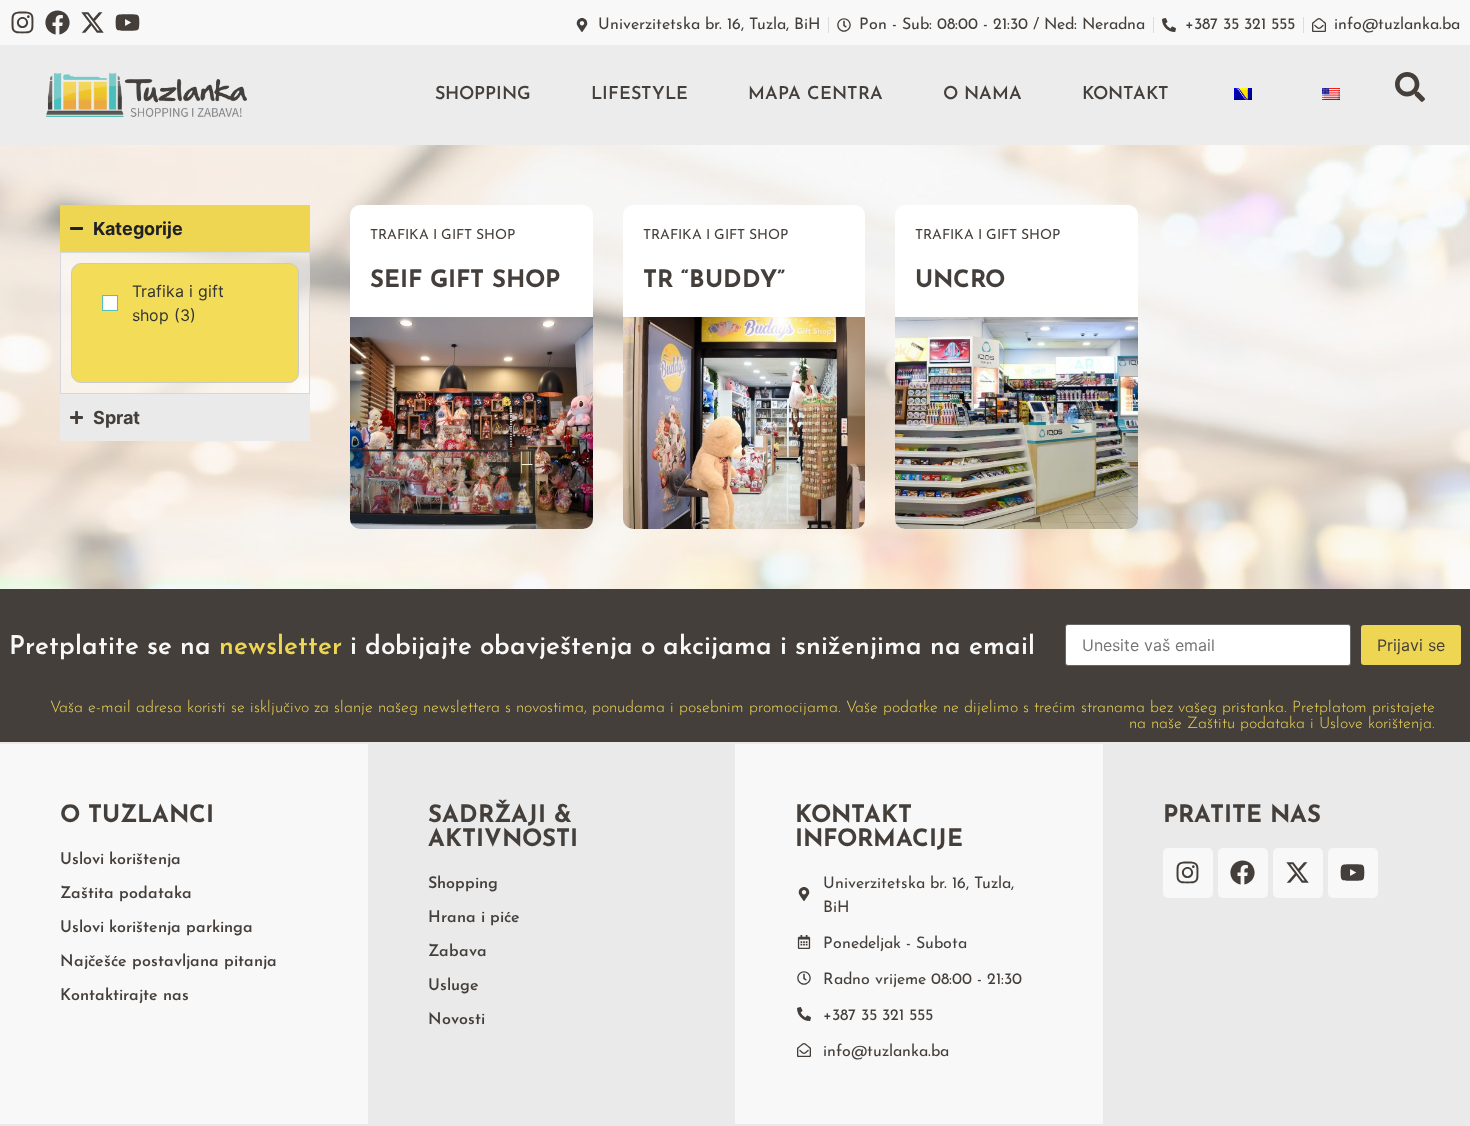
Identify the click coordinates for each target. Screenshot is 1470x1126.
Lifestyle (639, 95)
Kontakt (1125, 95)
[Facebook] (57, 22)
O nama (982, 95)
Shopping (483, 95)
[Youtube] (127, 22)
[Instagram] (22, 22)
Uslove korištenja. (1377, 724)
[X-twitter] (92, 22)
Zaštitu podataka (1246, 724)
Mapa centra (815, 95)
